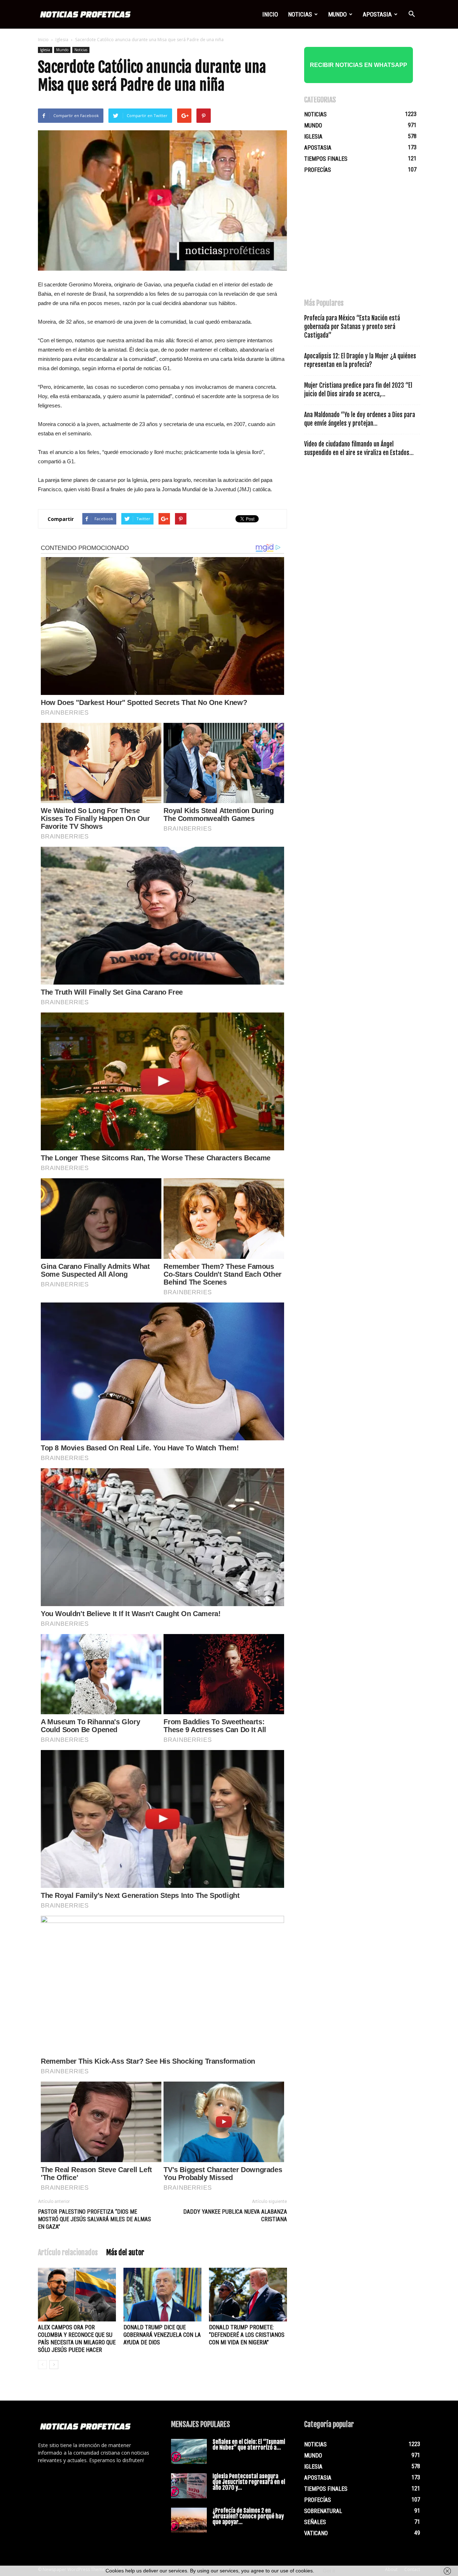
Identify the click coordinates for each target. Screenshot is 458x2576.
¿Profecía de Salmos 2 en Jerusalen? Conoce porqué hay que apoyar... (248, 2516)
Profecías (318, 170)
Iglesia (62, 40)
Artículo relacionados (68, 2253)
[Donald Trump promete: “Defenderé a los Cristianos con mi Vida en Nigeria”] (248, 2295)
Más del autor (125, 2253)
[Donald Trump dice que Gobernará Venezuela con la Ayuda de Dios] (162, 2295)
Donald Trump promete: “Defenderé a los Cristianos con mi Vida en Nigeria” (247, 2335)
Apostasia (377, 14)
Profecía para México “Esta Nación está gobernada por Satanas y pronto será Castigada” (352, 327)
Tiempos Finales (326, 159)
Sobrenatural (323, 2511)
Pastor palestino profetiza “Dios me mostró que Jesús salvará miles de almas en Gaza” (94, 2219)
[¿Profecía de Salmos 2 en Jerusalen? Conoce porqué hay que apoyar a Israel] (189, 2520)
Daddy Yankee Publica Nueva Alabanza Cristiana (235, 2215)
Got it (329, 2571)
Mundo (337, 14)
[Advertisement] (358, 240)
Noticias (300, 14)
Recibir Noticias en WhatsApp (359, 65)
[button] (411, 14)
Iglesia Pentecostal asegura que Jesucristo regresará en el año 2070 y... (249, 2482)
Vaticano (316, 2533)
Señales (315, 2522)
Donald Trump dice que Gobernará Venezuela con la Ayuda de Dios (162, 2335)
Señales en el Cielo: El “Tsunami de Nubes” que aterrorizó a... (249, 2445)
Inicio (270, 14)
